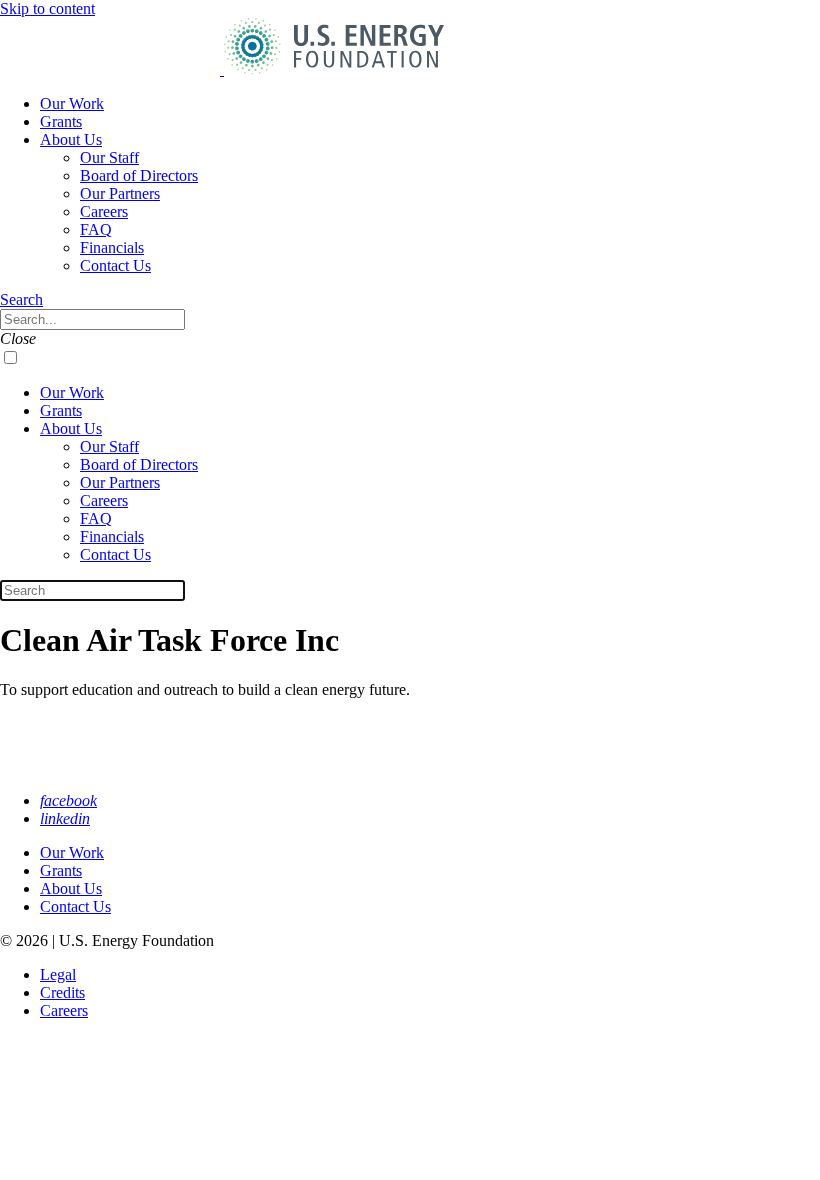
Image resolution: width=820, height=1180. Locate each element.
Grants (61, 121)
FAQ (96, 229)
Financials (112, 247)
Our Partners (120, 193)
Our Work (72, 103)
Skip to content (47, 8)
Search (21, 299)
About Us (71, 139)
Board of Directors (139, 175)
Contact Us (115, 265)
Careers (104, 211)
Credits (62, 992)
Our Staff (109, 157)
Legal (58, 974)
